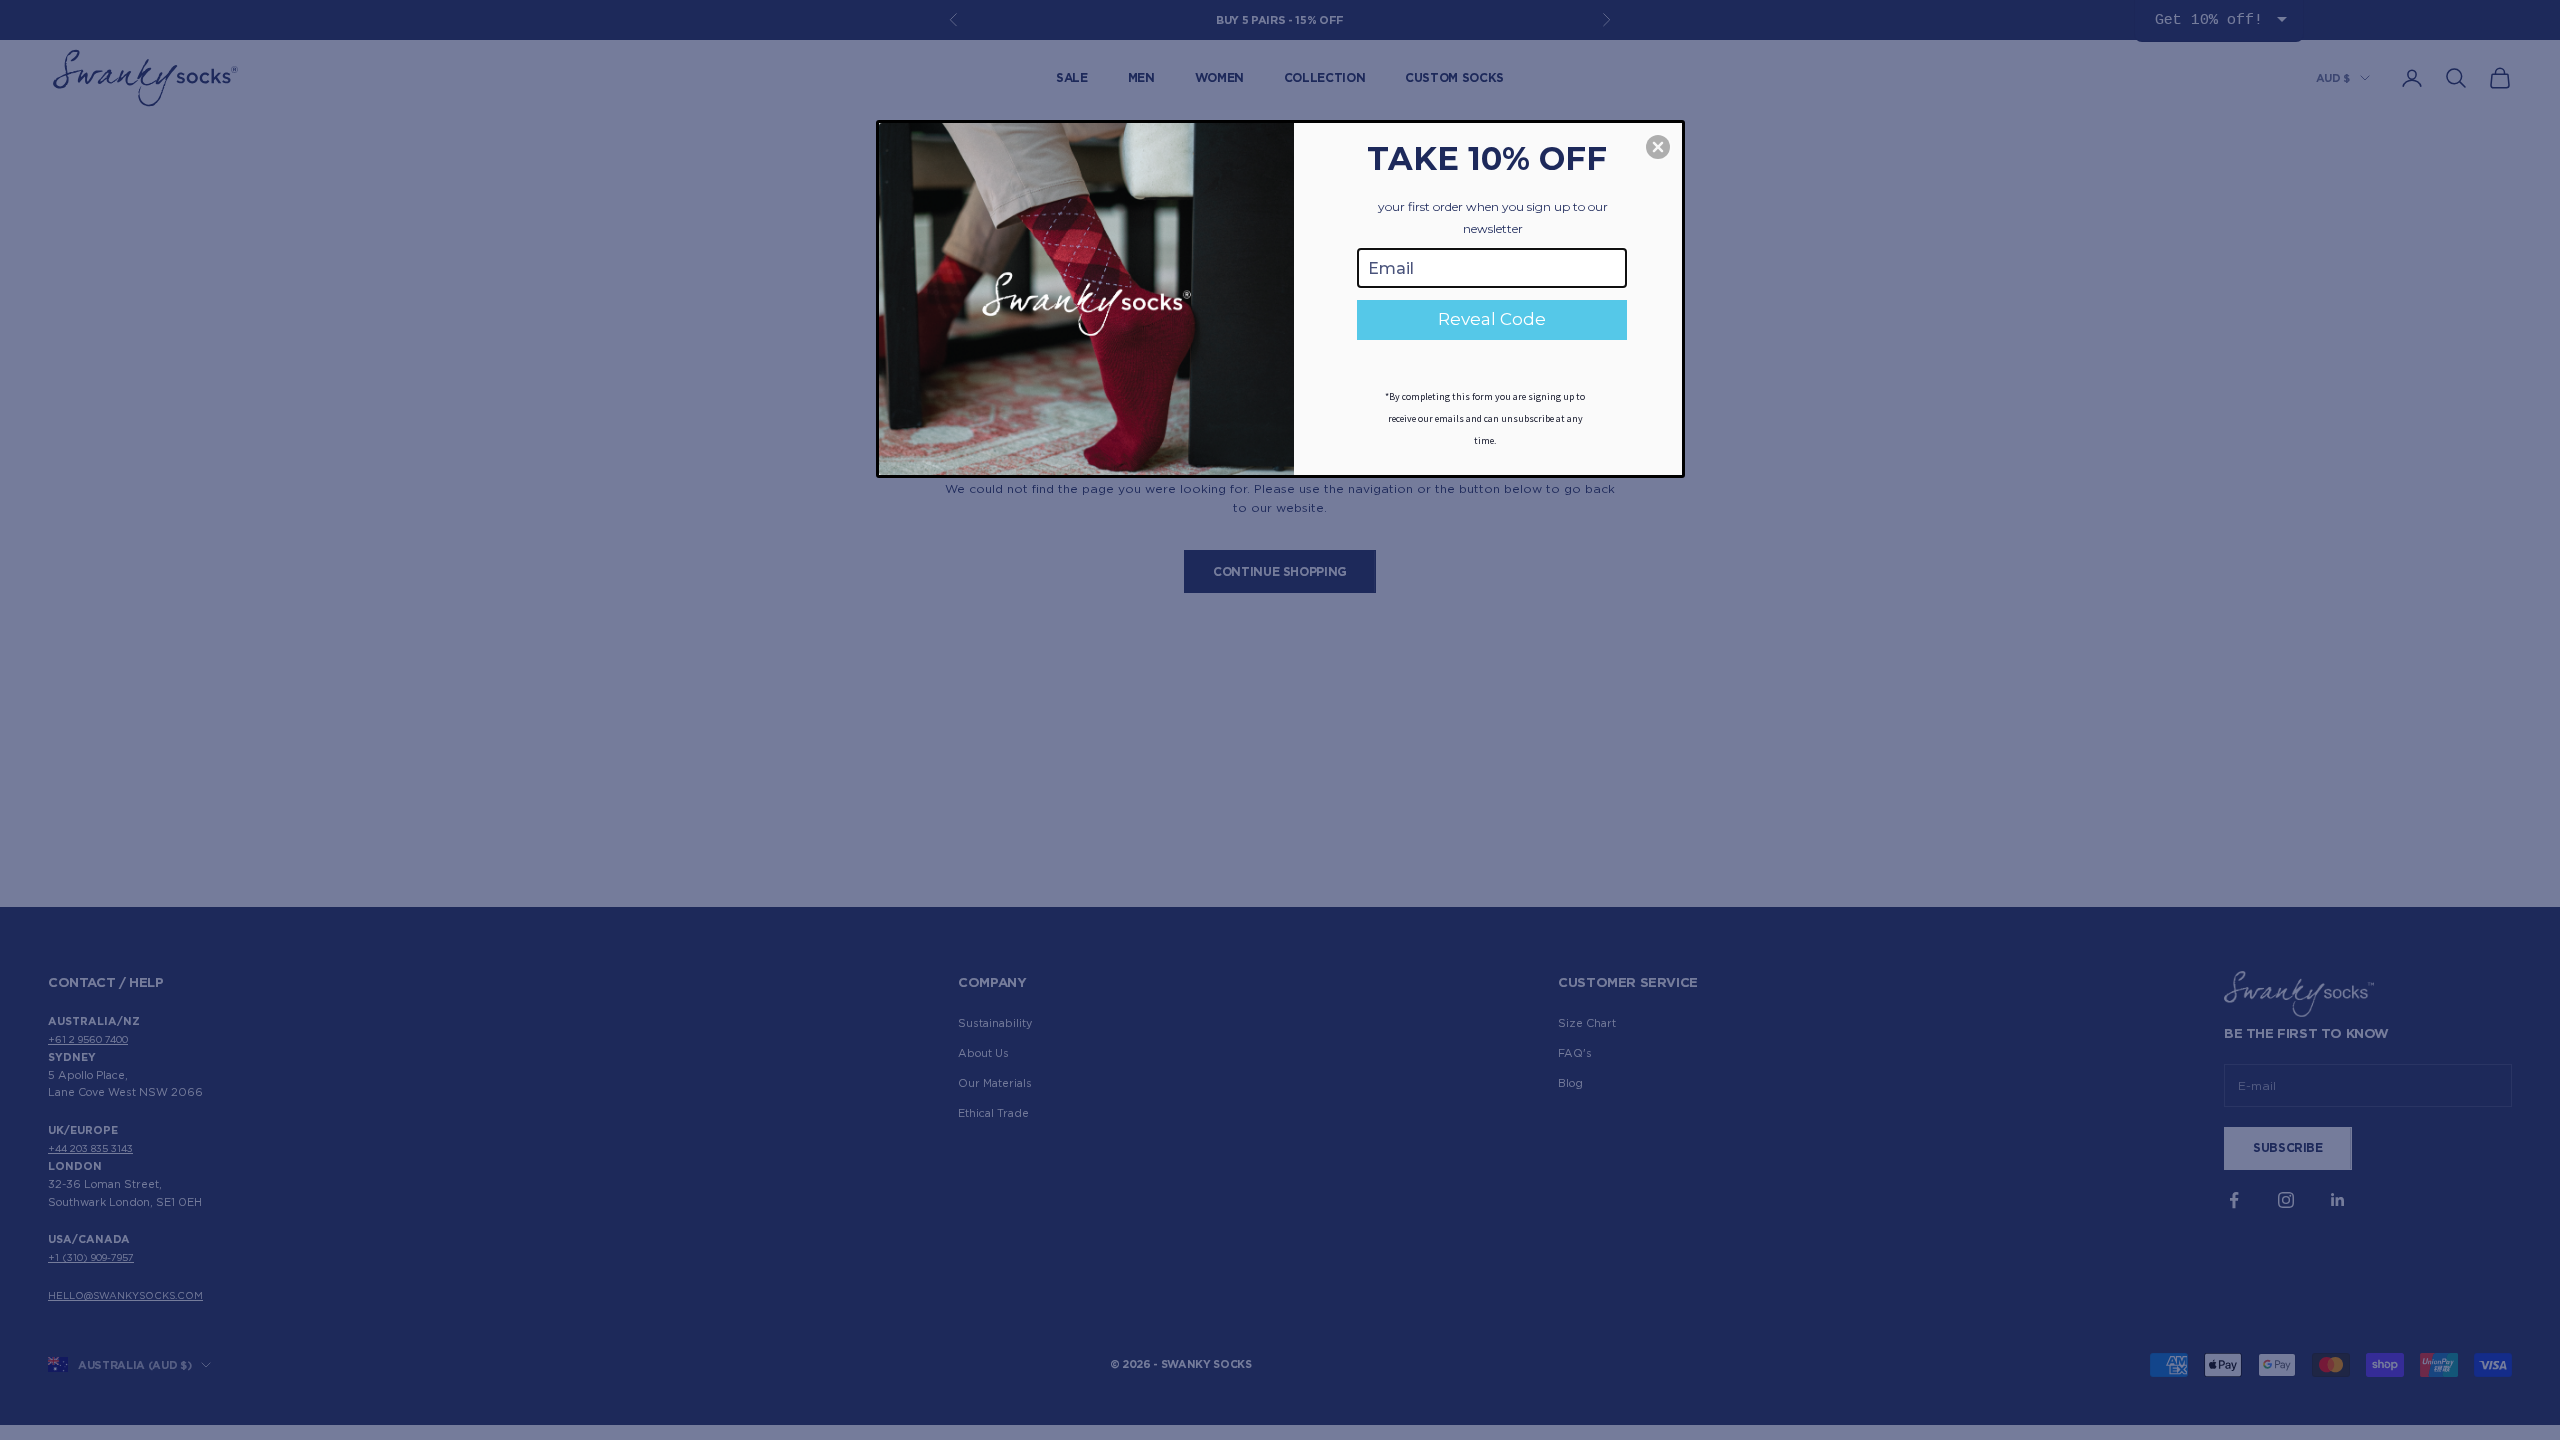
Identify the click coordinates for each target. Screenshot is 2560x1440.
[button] (1658, 147)
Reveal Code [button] (1492, 319)
